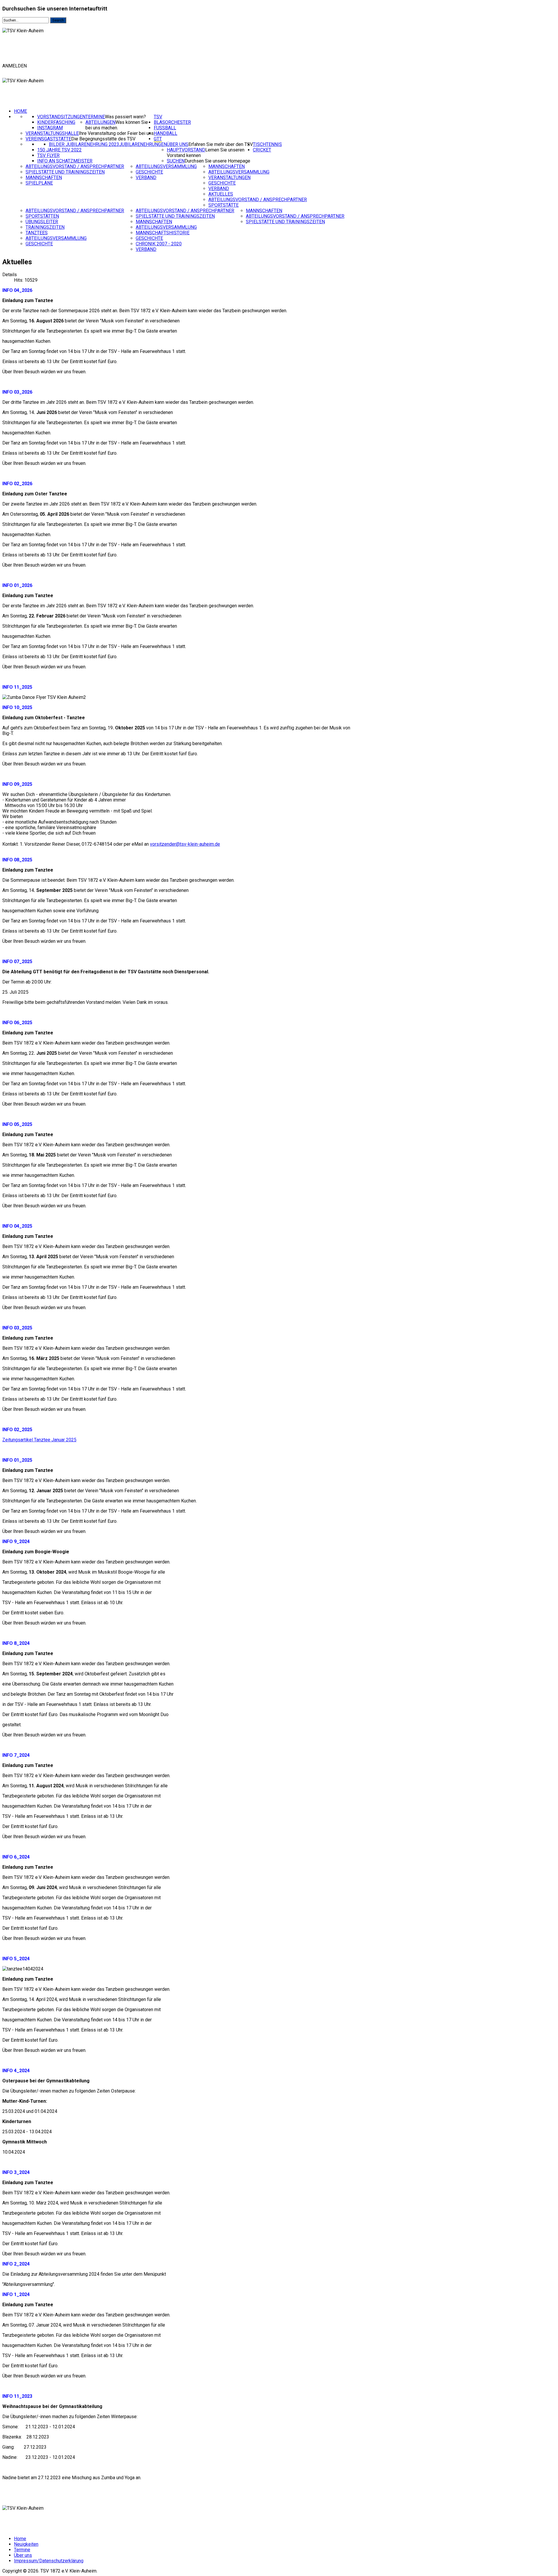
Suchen (176, 161)
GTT (158, 139)
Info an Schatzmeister (65, 161)
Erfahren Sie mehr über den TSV (221, 144)
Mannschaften (44, 177)
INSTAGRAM (50, 128)
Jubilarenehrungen (143, 144)
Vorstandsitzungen (61, 117)
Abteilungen (100, 122)
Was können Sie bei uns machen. (117, 125)
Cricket (262, 150)
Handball (166, 133)
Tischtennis (267, 144)
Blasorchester (172, 122)
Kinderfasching (56, 122)
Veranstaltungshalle (52, 133)
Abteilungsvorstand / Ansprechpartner (75, 166)
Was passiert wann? (125, 117)
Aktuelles (221, 194)
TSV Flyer (48, 155)
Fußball (165, 128)
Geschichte (149, 172)
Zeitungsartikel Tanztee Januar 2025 (39, 1440)
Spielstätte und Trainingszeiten (65, 172)
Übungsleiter (42, 222)
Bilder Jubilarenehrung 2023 (84, 144)
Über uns (178, 144)
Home (20, 111)
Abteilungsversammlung (166, 166)
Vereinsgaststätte (48, 139)
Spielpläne (39, 183)
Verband (146, 177)
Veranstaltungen (229, 177)
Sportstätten (42, 216)
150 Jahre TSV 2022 (59, 150)
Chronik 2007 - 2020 (159, 244)
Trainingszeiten (45, 227)
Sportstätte (223, 205)
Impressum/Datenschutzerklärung (49, 2561)
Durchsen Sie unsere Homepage (217, 161)
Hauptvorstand (186, 150)
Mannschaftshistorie (163, 233)
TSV (158, 117)
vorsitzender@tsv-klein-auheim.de (185, 844)
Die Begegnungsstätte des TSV (103, 139)
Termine (95, 117)
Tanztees (37, 233)
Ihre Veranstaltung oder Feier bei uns (116, 133)
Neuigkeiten (26, 2544)
